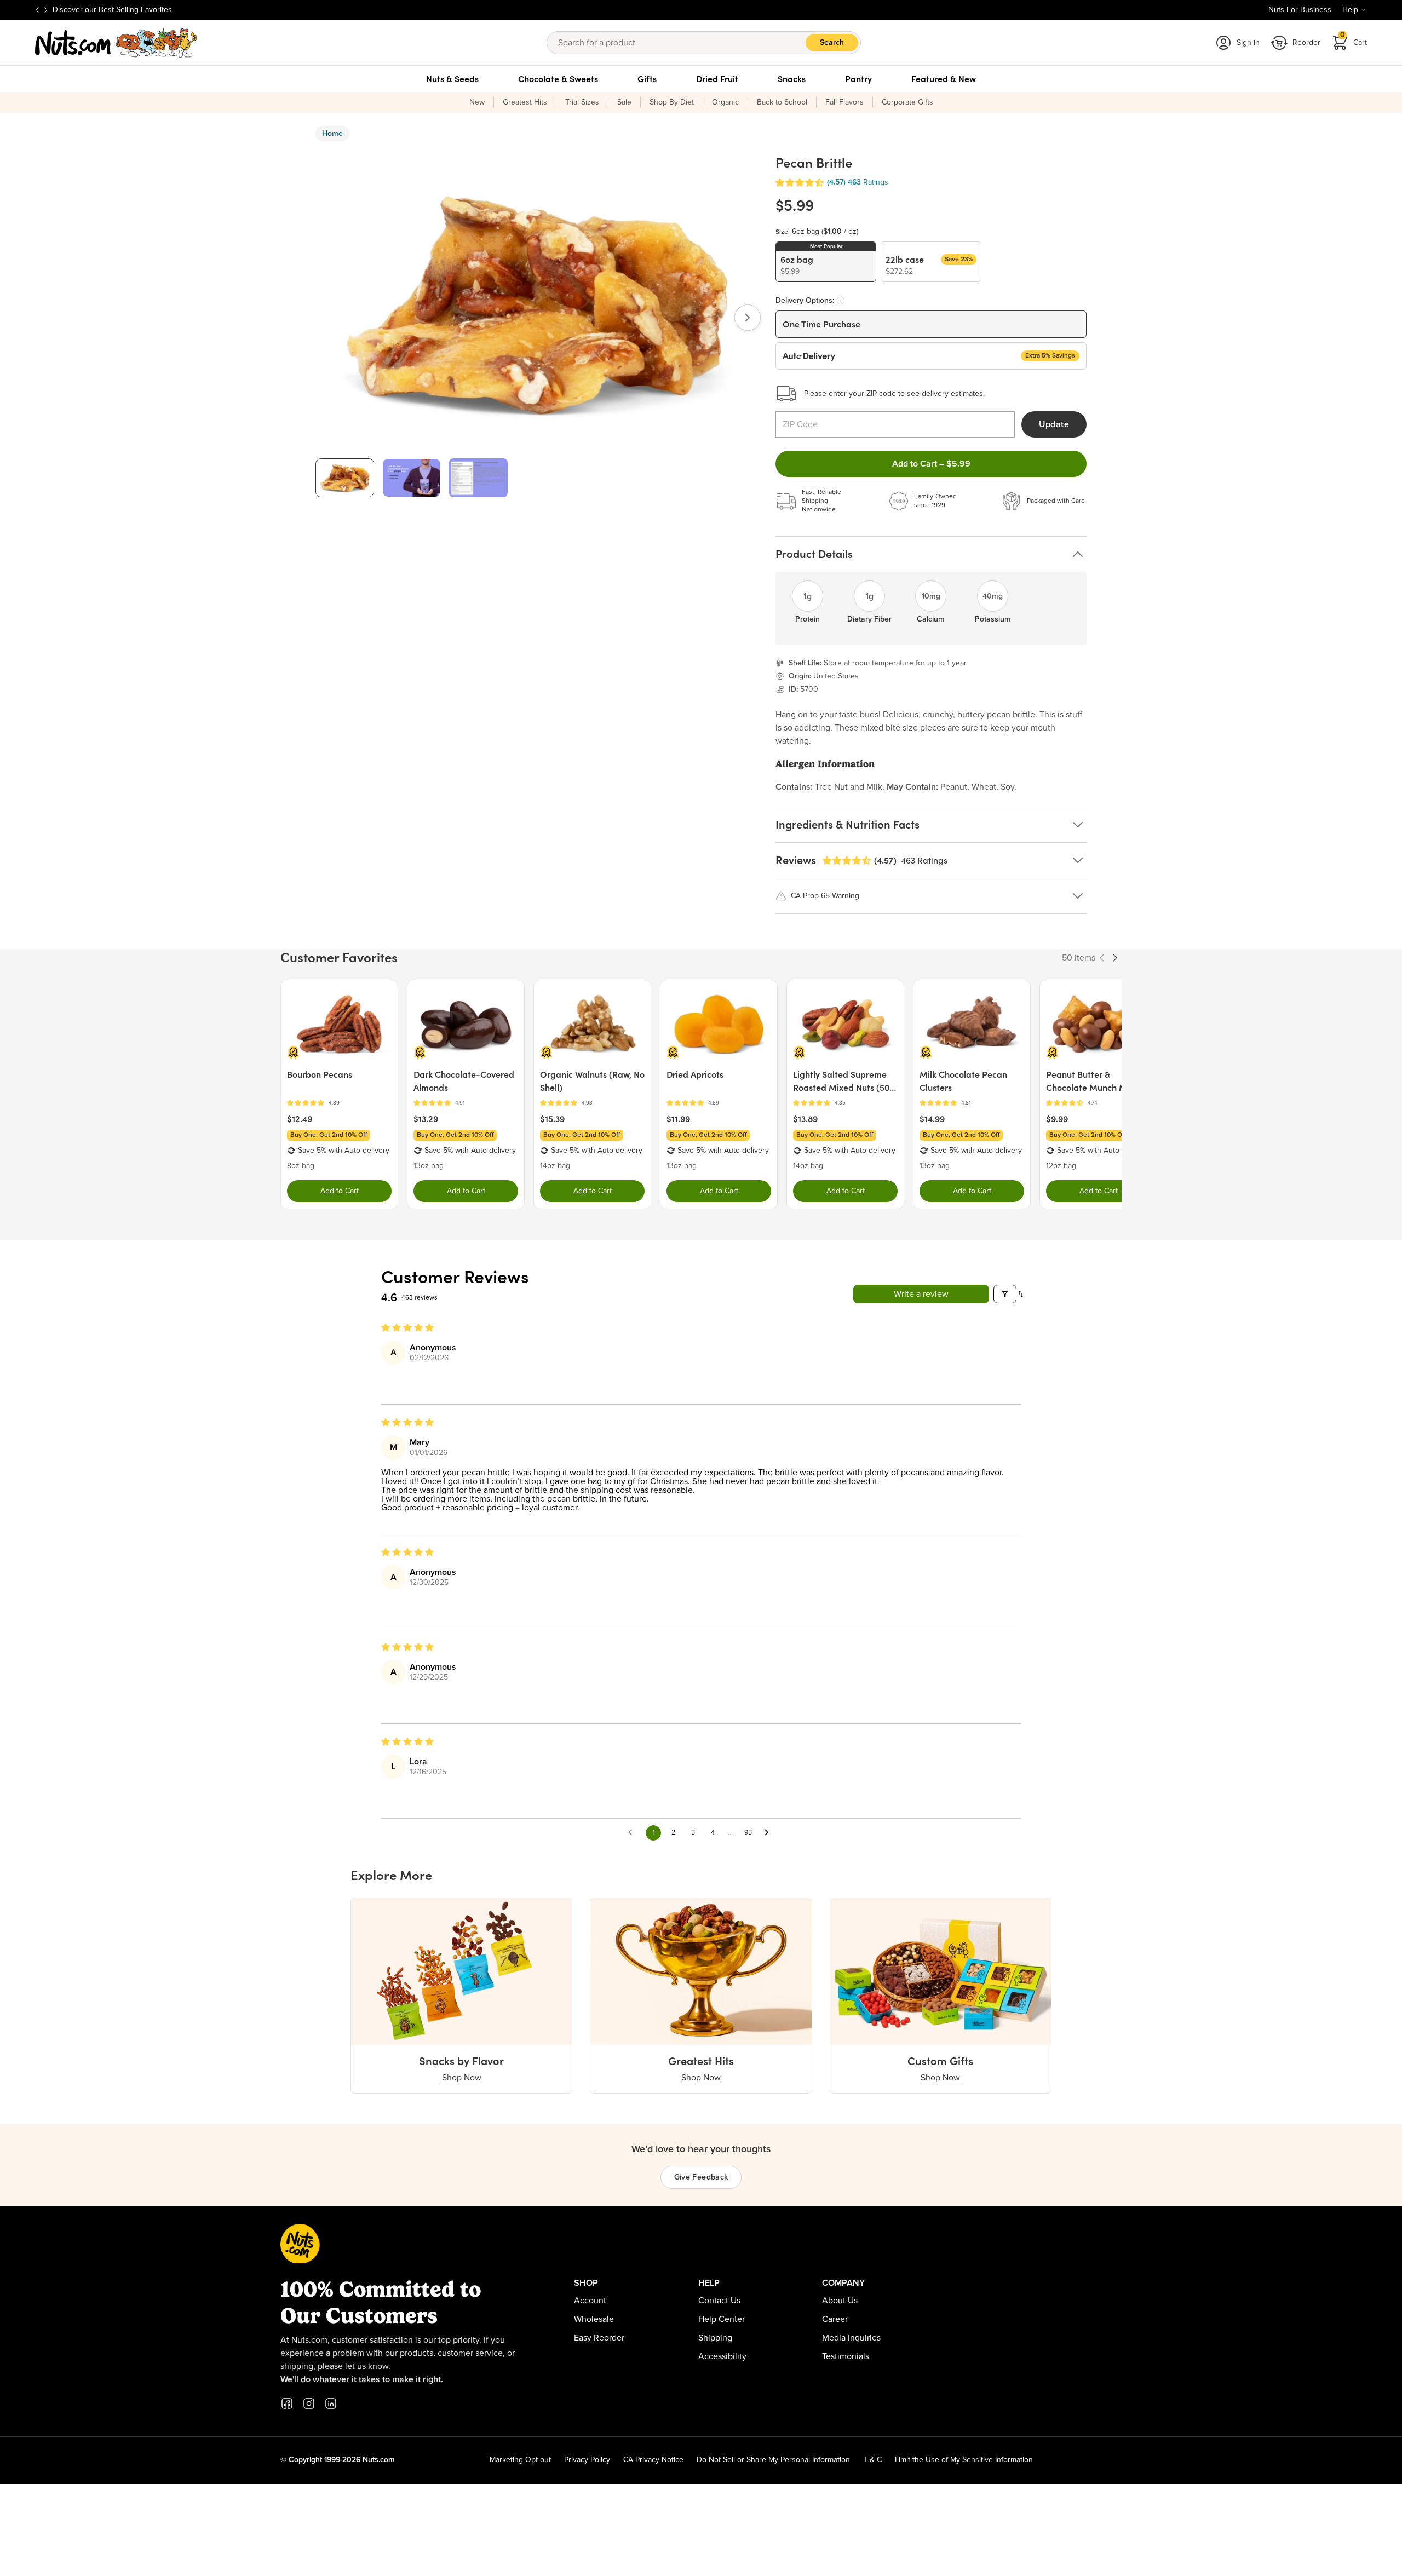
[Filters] (1005, 1294)
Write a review (921, 1294)
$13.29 (426, 1119)
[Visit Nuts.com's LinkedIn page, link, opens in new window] (331, 2404)
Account (590, 2301)
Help (1350, 10)
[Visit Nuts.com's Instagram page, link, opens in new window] (309, 2404)
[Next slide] (46, 10)
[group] (345, 478)
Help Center (722, 2319)
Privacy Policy (587, 2460)
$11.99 (678, 1119)
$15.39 (552, 1119)
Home (332, 134)
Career (835, 2319)
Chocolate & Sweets (558, 79)
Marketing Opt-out (520, 2460)
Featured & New (944, 79)
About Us (840, 2301)
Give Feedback (701, 2177)
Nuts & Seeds (452, 79)
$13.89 (805, 1119)
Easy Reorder (599, 2338)
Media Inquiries (851, 2338)
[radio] (826, 262)
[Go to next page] (769, 1833)
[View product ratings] (339, 1103)
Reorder (1306, 43)
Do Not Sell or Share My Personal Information (773, 2460)
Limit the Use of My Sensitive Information (964, 2460)
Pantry (858, 79)
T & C (872, 2460)
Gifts (647, 79)
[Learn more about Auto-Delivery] (841, 301)
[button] (800, 183)
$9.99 (1057, 1119)
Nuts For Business (1300, 10)
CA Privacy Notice (653, 2460)
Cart (1354, 39)
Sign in (1248, 43)
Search (832, 43)
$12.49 (300, 1119)
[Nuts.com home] (116, 43)
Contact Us (719, 2301)
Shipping (715, 2338)
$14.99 (932, 1119)
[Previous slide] (37, 10)
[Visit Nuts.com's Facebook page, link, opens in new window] (287, 2404)
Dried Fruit (717, 79)
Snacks (792, 79)
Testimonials (846, 2356)
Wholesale (594, 2319)
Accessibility (722, 2356)
